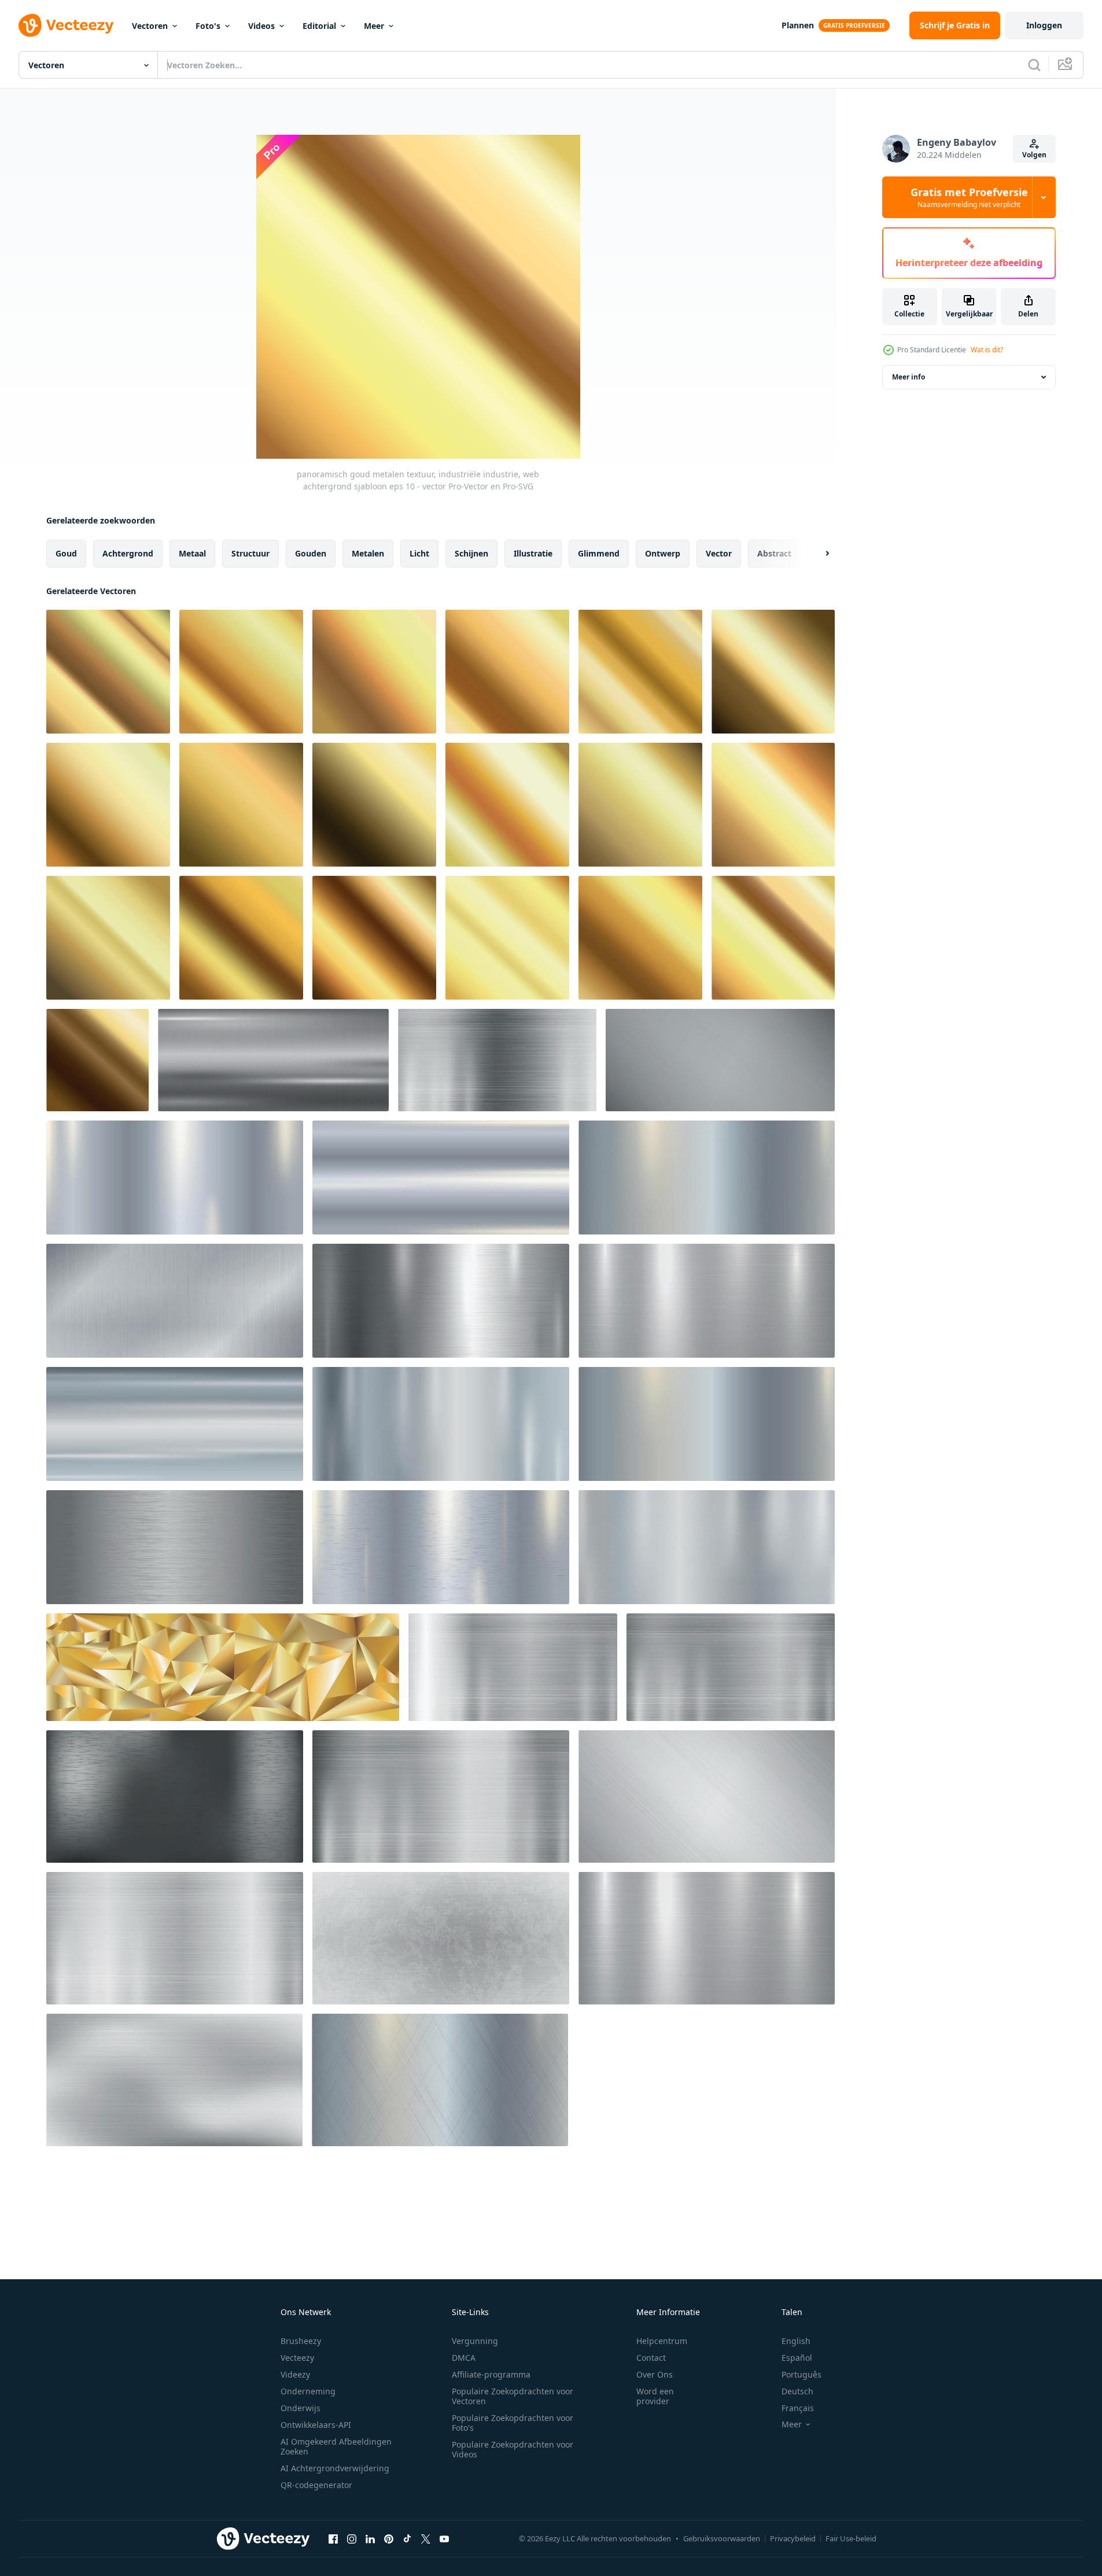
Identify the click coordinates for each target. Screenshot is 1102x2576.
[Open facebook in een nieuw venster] (333, 2538)
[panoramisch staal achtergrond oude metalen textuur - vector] (441, 1938)
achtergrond (128, 553)
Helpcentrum (662, 2341)
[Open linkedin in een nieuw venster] (370, 2538)
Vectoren (150, 26)
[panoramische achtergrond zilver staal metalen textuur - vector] (273, 1060)
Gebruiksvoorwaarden (722, 2538)
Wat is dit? (987, 350)
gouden (311, 553)
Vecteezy (297, 2358)
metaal (192, 553)
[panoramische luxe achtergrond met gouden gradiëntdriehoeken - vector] (223, 1667)
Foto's (208, 26)
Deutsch (797, 2391)
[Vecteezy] (66, 25)
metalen (368, 553)
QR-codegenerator (316, 2485)
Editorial (319, 26)
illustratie (533, 553)
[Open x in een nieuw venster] (426, 2538)
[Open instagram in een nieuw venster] (352, 2538)
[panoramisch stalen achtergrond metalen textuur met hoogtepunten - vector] (497, 1060)
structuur (250, 553)
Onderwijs (301, 2408)
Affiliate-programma (491, 2374)
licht (419, 553)
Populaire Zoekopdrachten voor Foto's (513, 2423)
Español (797, 2358)
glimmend (599, 553)
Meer (374, 26)
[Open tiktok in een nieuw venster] (407, 2538)
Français (798, 2408)
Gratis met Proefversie (969, 197)
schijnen (471, 553)
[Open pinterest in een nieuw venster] (389, 2538)
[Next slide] (817, 554)
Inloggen (1044, 25)
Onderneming (308, 2391)
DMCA (464, 2358)
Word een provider (655, 2396)
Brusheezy (301, 2341)
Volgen (1034, 155)
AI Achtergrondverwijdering (335, 2468)
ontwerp (663, 553)
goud (66, 553)
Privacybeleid (793, 2538)
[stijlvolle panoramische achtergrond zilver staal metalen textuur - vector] (707, 1938)
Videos (261, 26)
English (796, 2341)
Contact (651, 2358)
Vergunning (475, 2341)
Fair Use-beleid (851, 2538)
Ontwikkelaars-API (316, 2425)
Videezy (295, 2374)
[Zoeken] (1034, 65)
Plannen (798, 25)
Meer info (908, 377)
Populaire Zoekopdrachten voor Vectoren (513, 2396)
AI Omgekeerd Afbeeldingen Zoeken (336, 2446)
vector (719, 553)
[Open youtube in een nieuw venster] (444, 2538)
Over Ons (655, 2374)
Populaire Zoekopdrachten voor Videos (513, 2449)
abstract (774, 553)
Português (801, 2374)
